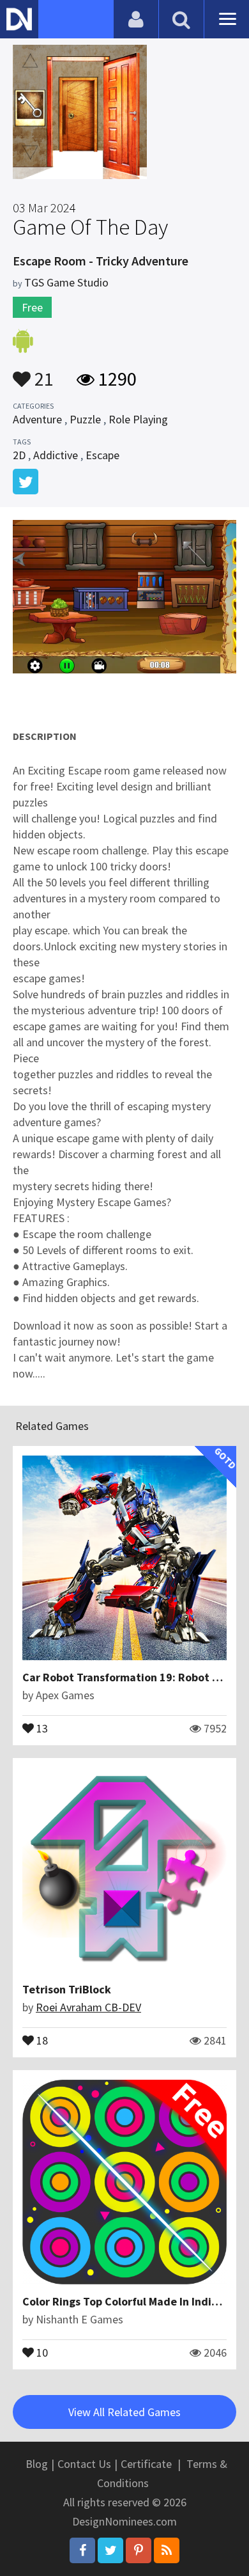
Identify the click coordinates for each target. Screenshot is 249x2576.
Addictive (56, 455)
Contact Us (84, 2464)
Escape (102, 455)
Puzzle (85, 419)
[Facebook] (82, 2550)
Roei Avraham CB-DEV (88, 2007)
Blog (37, 2464)
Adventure (37, 419)
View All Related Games (124, 2412)
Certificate (146, 2464)
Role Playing (138, 419)
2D (19, 455)
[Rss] (167, 2550)
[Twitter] (110, 2550)
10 (41, 2352)
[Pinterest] (139, 2550)
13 (41, 1727)
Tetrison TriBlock (67, 1989)
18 (41, 2039)
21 (42, 373)
